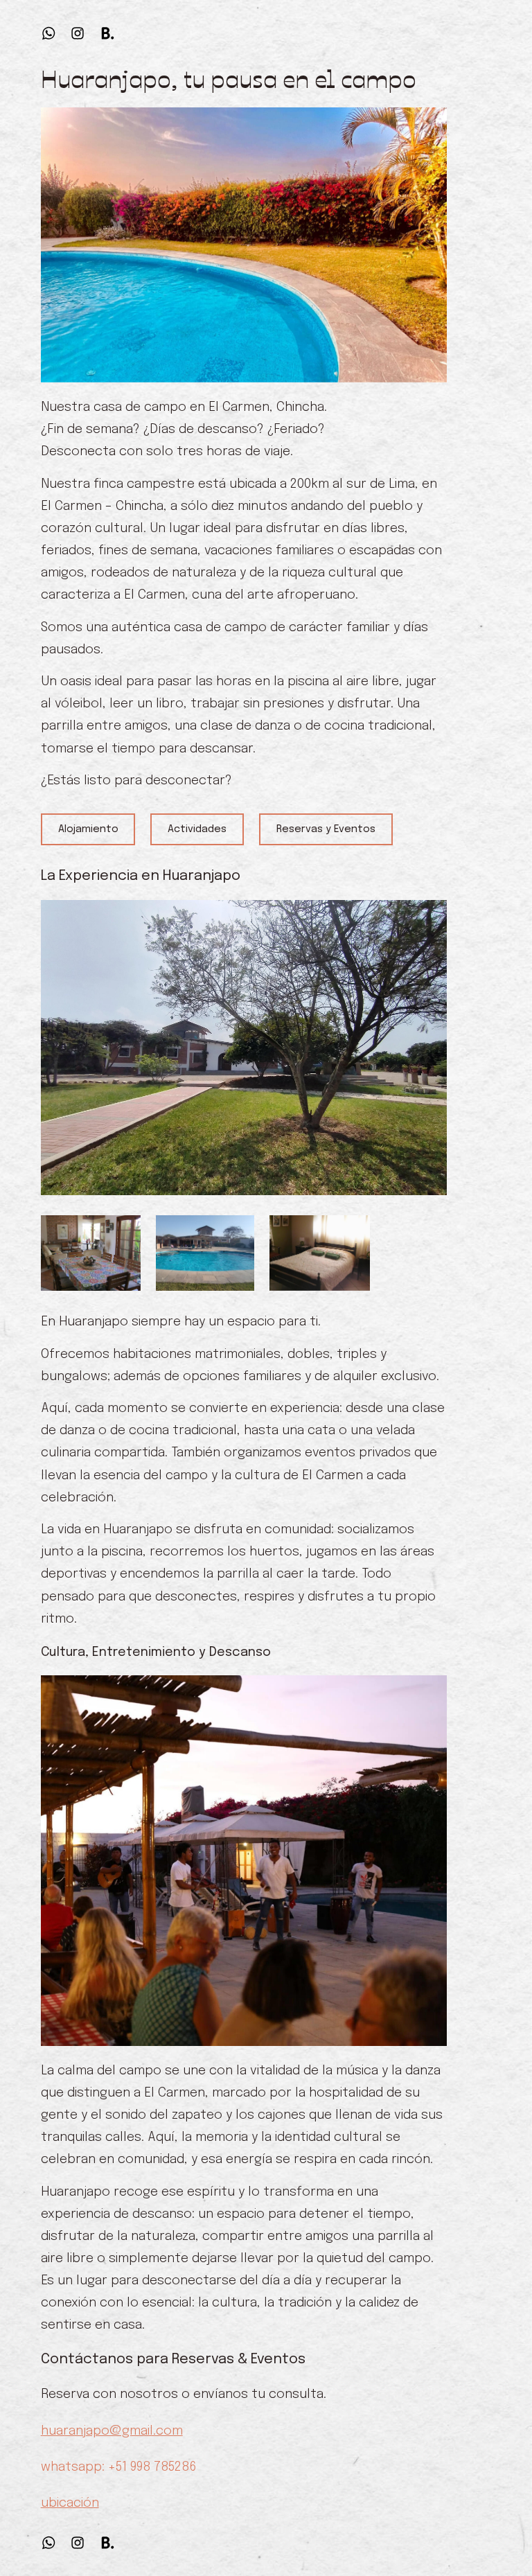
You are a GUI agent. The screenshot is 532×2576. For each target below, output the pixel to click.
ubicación (70, 2503)
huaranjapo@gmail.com (112, 2431)
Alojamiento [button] (88, 829)
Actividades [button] (197, 829)
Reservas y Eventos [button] (326, 829)
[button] (48, 33)
